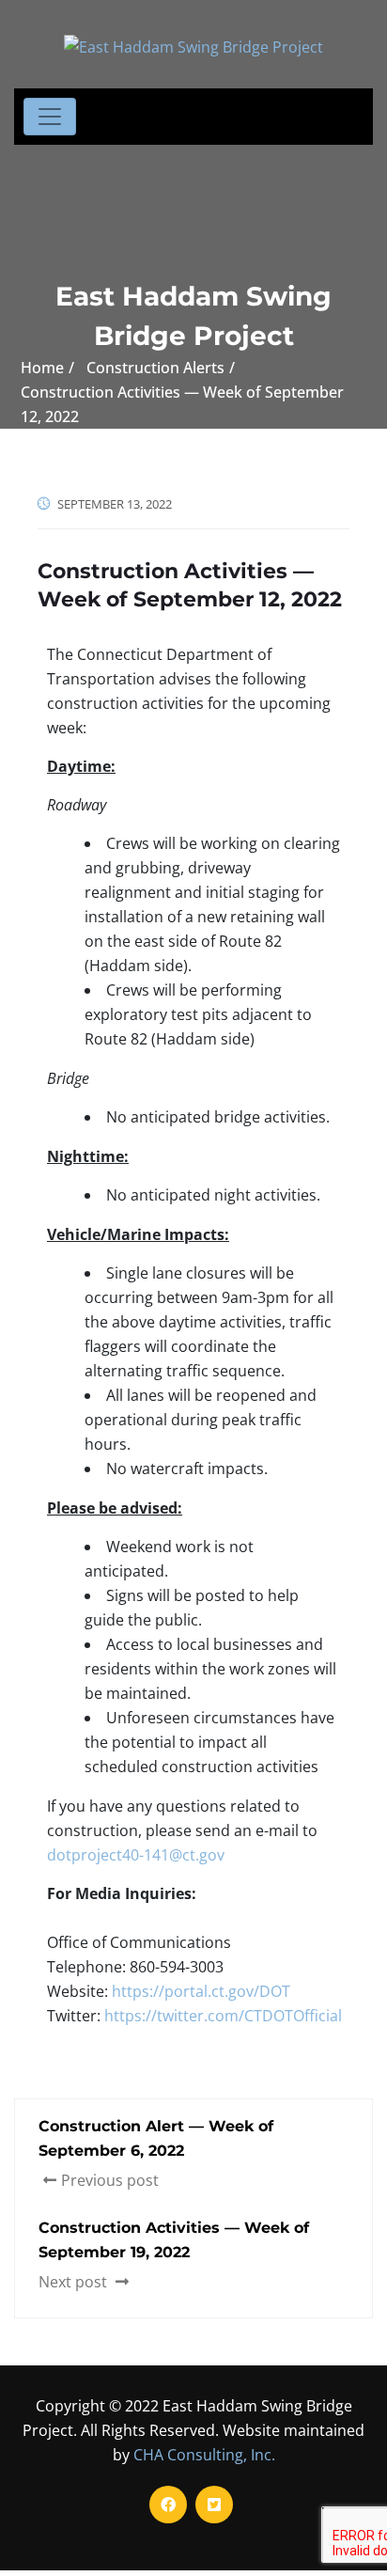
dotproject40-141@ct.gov (136, 1855)
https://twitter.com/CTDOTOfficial (223, 2016)
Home (42, 368)
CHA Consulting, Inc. (204, 2455)
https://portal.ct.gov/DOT (201, 1991)
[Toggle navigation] (50, 117)
